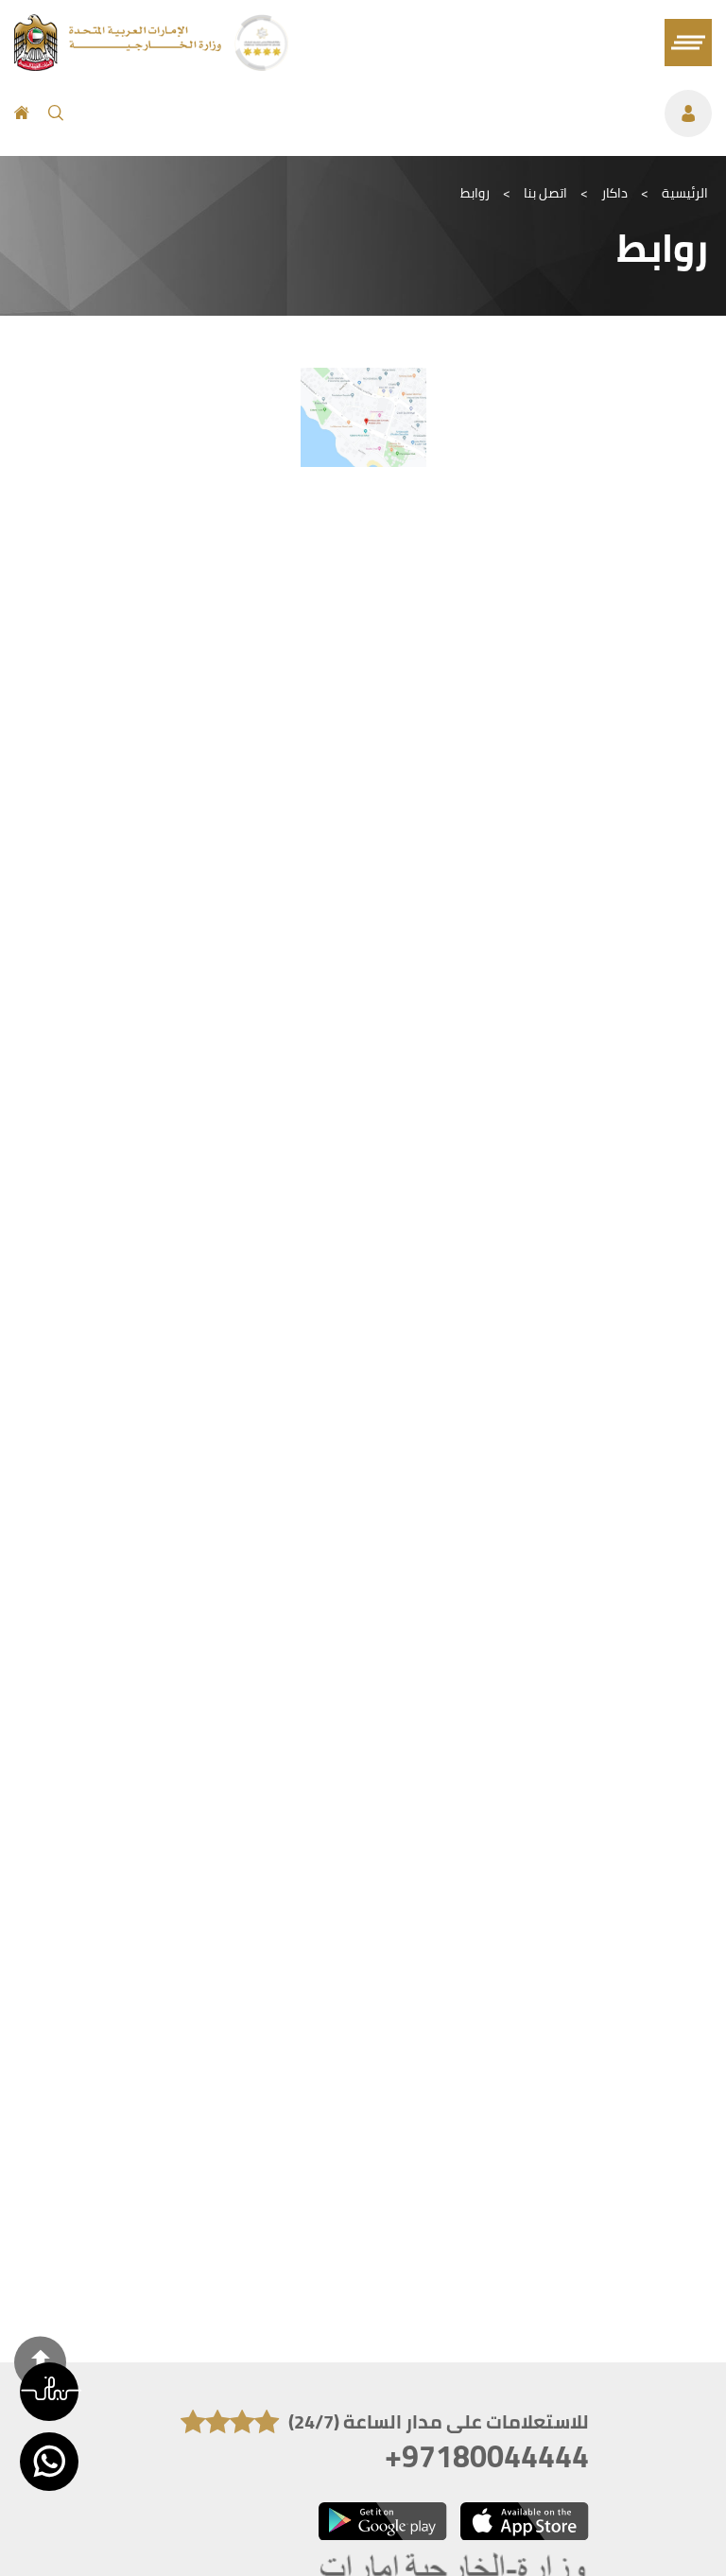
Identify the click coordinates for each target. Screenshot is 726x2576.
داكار (614, 193)
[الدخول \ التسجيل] (397, 113)
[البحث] (56, 113)
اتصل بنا (545, 193)
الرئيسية (685, 193)
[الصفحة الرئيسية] (22, 113)
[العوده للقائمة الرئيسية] (120, 65)
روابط (475, 193)
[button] (49, 2392)
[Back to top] (40, 2362)
